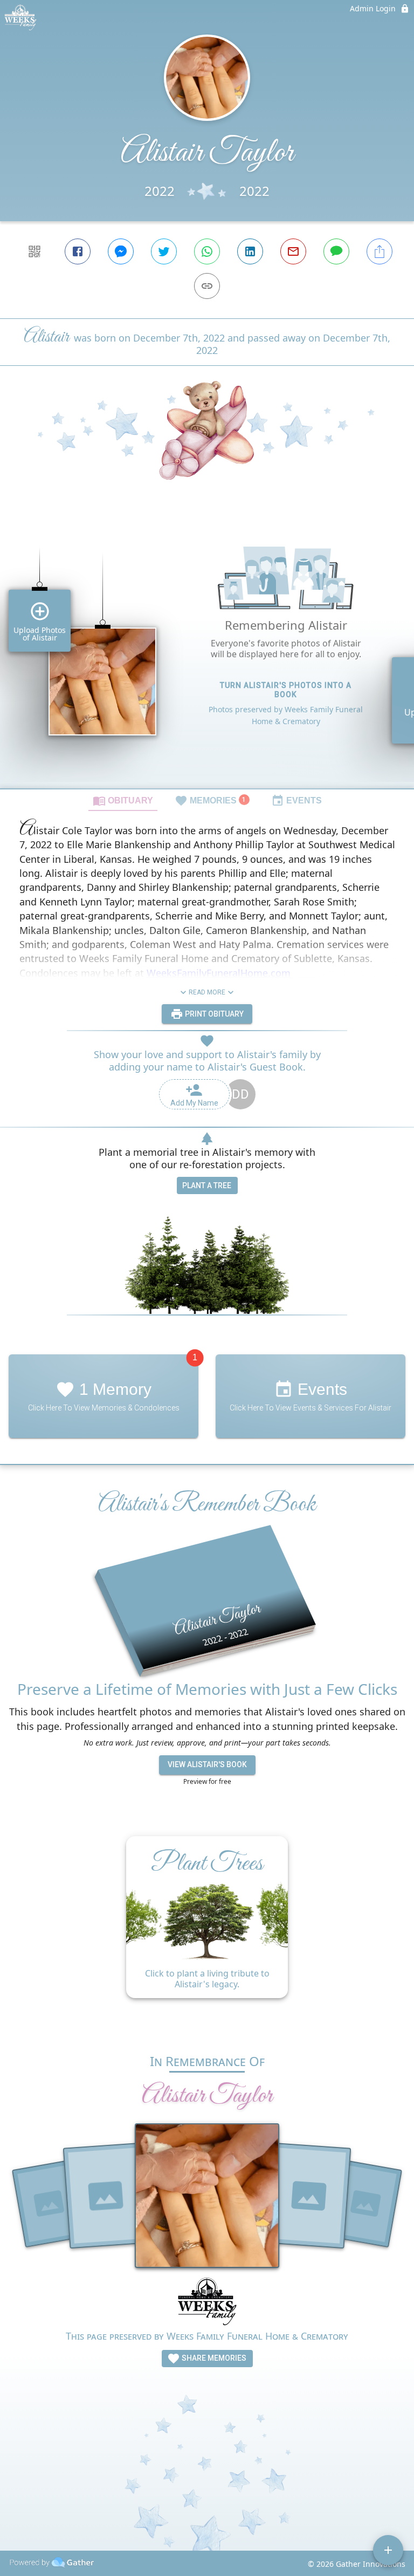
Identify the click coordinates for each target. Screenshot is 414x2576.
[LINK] (207, 286)
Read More (207, 992)
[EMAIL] (293, 251)
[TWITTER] (164, 251)
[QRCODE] (34, 251)
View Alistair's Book (207, 1764)
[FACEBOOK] (78, 251)
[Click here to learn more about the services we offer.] (207, 2303)
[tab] (123, 800)
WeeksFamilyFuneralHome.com (219, 973)
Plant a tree (207, 1185)
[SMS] (336, 251)
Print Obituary (213, 1014)
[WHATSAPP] (207, 251)
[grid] (207, 652)
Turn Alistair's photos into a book (286, 690)
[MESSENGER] (121, 251)
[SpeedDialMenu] (388, 2550)
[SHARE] (379, 251)
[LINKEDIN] (250, 251)
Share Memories (213, 2358)
